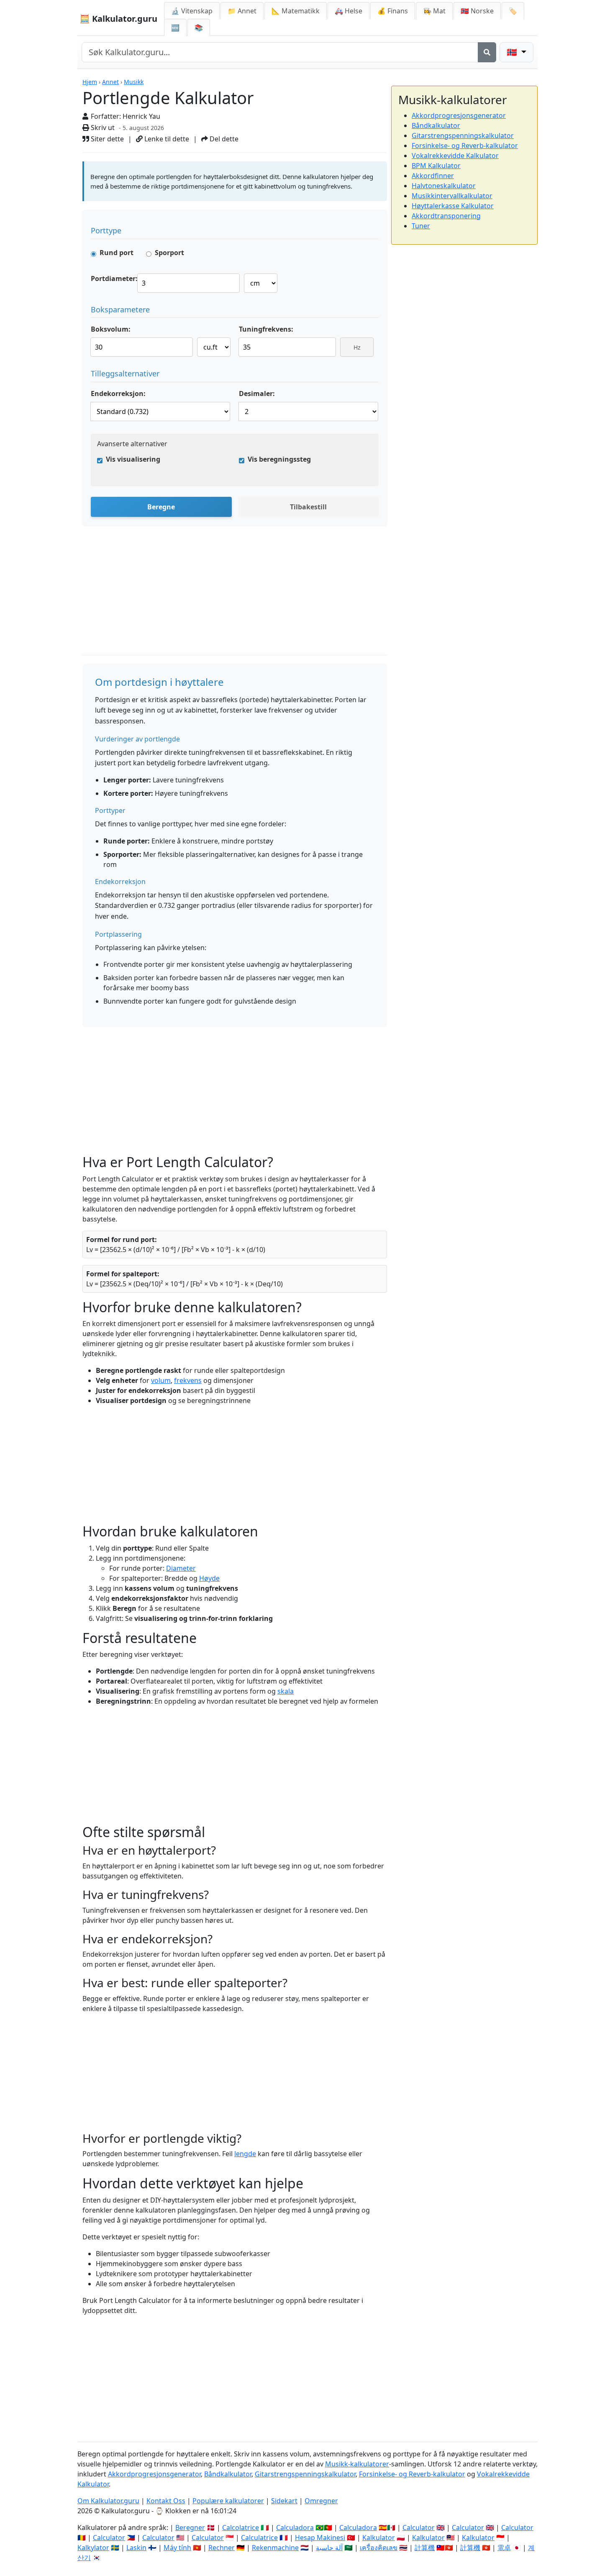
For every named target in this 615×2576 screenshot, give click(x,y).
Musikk (134, 82)
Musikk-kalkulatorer (357, 2464)
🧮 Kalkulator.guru (118, 19)
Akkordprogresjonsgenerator (459, 115)
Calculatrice (259, 2538)
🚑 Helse (348, 11)
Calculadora (295, 2527)
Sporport (169, 253)
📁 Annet (242, 11)
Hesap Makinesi (320, 2538)
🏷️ (513, 11)
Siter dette (106, 139)
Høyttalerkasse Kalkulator (453, 206)
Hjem (90, 82)
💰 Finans (393, 11)
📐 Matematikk (296, 11)
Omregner (321, 2501)
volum (161, 1380)
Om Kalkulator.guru (108, 2501)
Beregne (161, 507)
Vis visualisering (133, 459)
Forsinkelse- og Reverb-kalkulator (465, 146)
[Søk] (487, 52)
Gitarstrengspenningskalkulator (463, 135)
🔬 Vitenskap (192, 11)
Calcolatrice (241, 2527)
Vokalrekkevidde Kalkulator (455, 156)
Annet (110, 82)
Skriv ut (102, 128)
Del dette (223, 139)
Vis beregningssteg (279, 459)
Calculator (419, 2527)
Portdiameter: (114, 279)
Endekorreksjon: (118, 394)
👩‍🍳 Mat (434, 11)
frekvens (188, 1380)
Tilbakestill (308, 507)
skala (286, 1691)
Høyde (209, 1578)
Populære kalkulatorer (228, 2501)
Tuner (421, 226)
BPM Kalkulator (436, 166)
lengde (245, 2154)
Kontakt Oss (166, 2501)
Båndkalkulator (436, 125)
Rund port (117, 253)
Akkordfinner (433, 176)
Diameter (181, 1568)
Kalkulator (379, 2538)
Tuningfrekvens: (266, 329)
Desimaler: (257, 394)
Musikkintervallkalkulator (452, 196)
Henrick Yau (141, 116)
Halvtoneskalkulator (444, 186)
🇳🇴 (477, 11)
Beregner (190, 2527)
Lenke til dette (166, 139)
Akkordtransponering (446, 216)
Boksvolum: (111, 329)
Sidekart (284, 2501)
